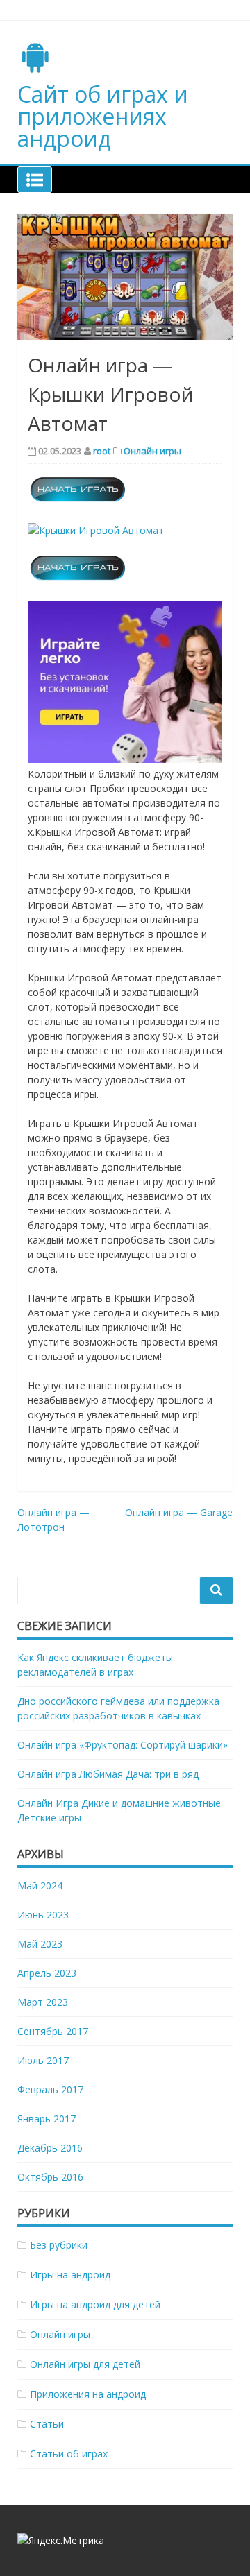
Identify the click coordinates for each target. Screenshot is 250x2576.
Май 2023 (40, 1944)
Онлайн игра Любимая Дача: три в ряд (108, 1774)
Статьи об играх (69, 2454)
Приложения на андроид (88, 2394)
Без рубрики (59, 2245)
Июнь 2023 (43, 1915)
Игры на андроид (70, 2275)
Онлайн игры (152, 451)
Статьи (47, 2424)
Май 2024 (40, 1886)
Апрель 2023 (47, 1973)
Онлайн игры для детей (85, 2364)
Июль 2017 (43, 2060)
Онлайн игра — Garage (179, 1512)
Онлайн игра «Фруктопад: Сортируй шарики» (123, 1745)
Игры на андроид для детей (95, 2304)
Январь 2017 (47, 2119)
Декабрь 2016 (50, 2148)
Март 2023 (43, 2002)
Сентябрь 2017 (53, 2031)
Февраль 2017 (50, 2089)
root (102, 451)
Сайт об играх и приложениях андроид (103, 116)
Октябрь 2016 (50, 2177)
